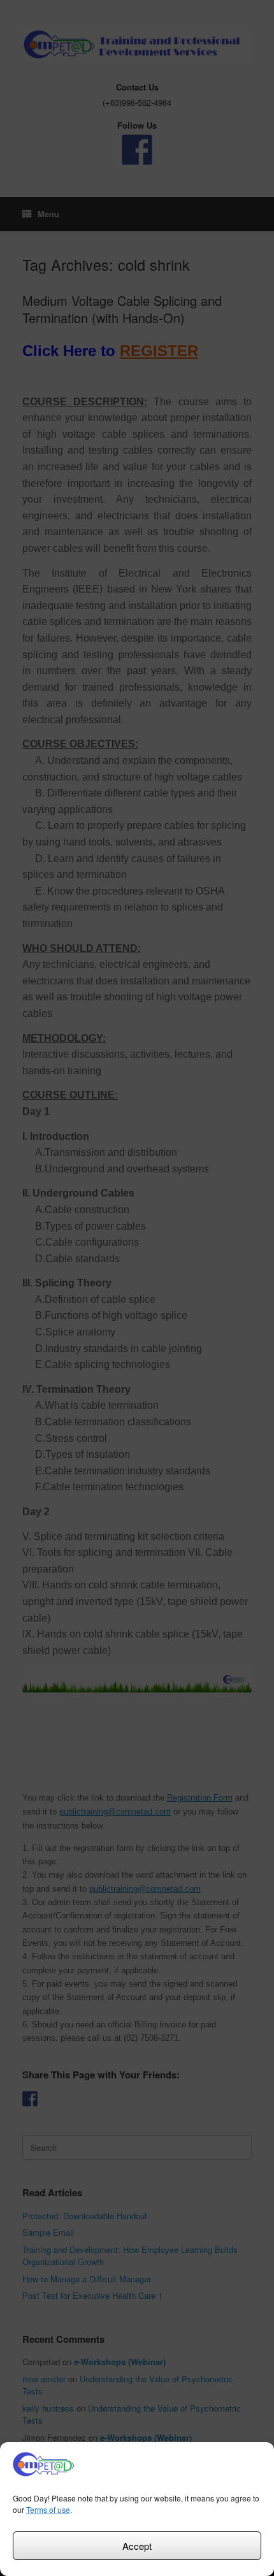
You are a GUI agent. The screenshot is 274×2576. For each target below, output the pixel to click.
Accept (137, 2546)
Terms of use (48, 2509)
